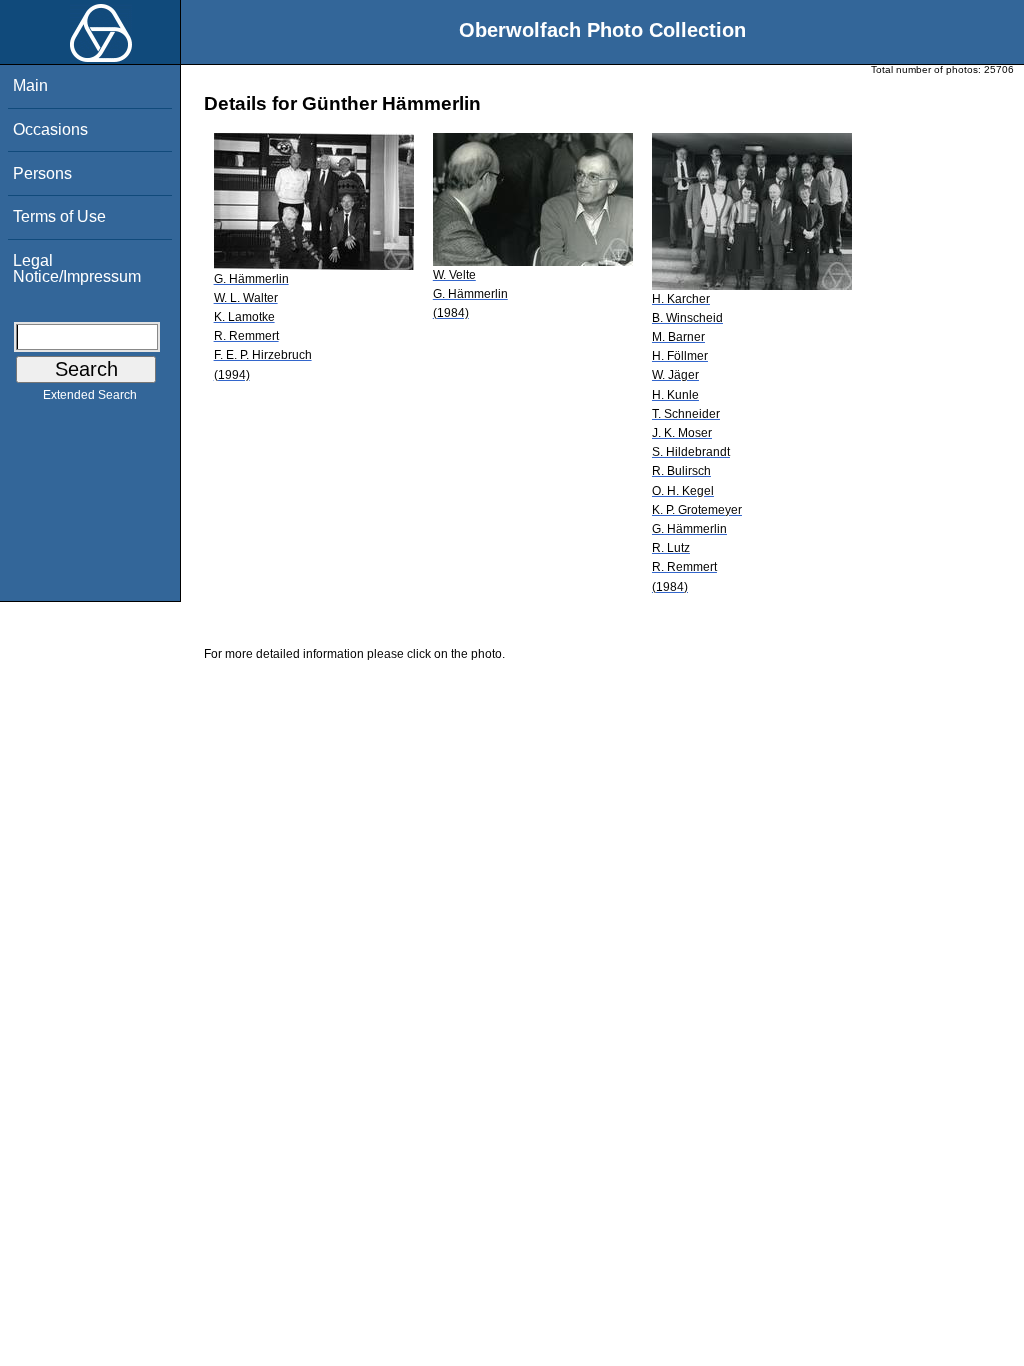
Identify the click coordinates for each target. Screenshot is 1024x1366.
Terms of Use (59, 216)
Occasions (50, 129)
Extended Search (90, 395)
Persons (42, 173)
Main (30, 85)
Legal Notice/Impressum (77, 268)
